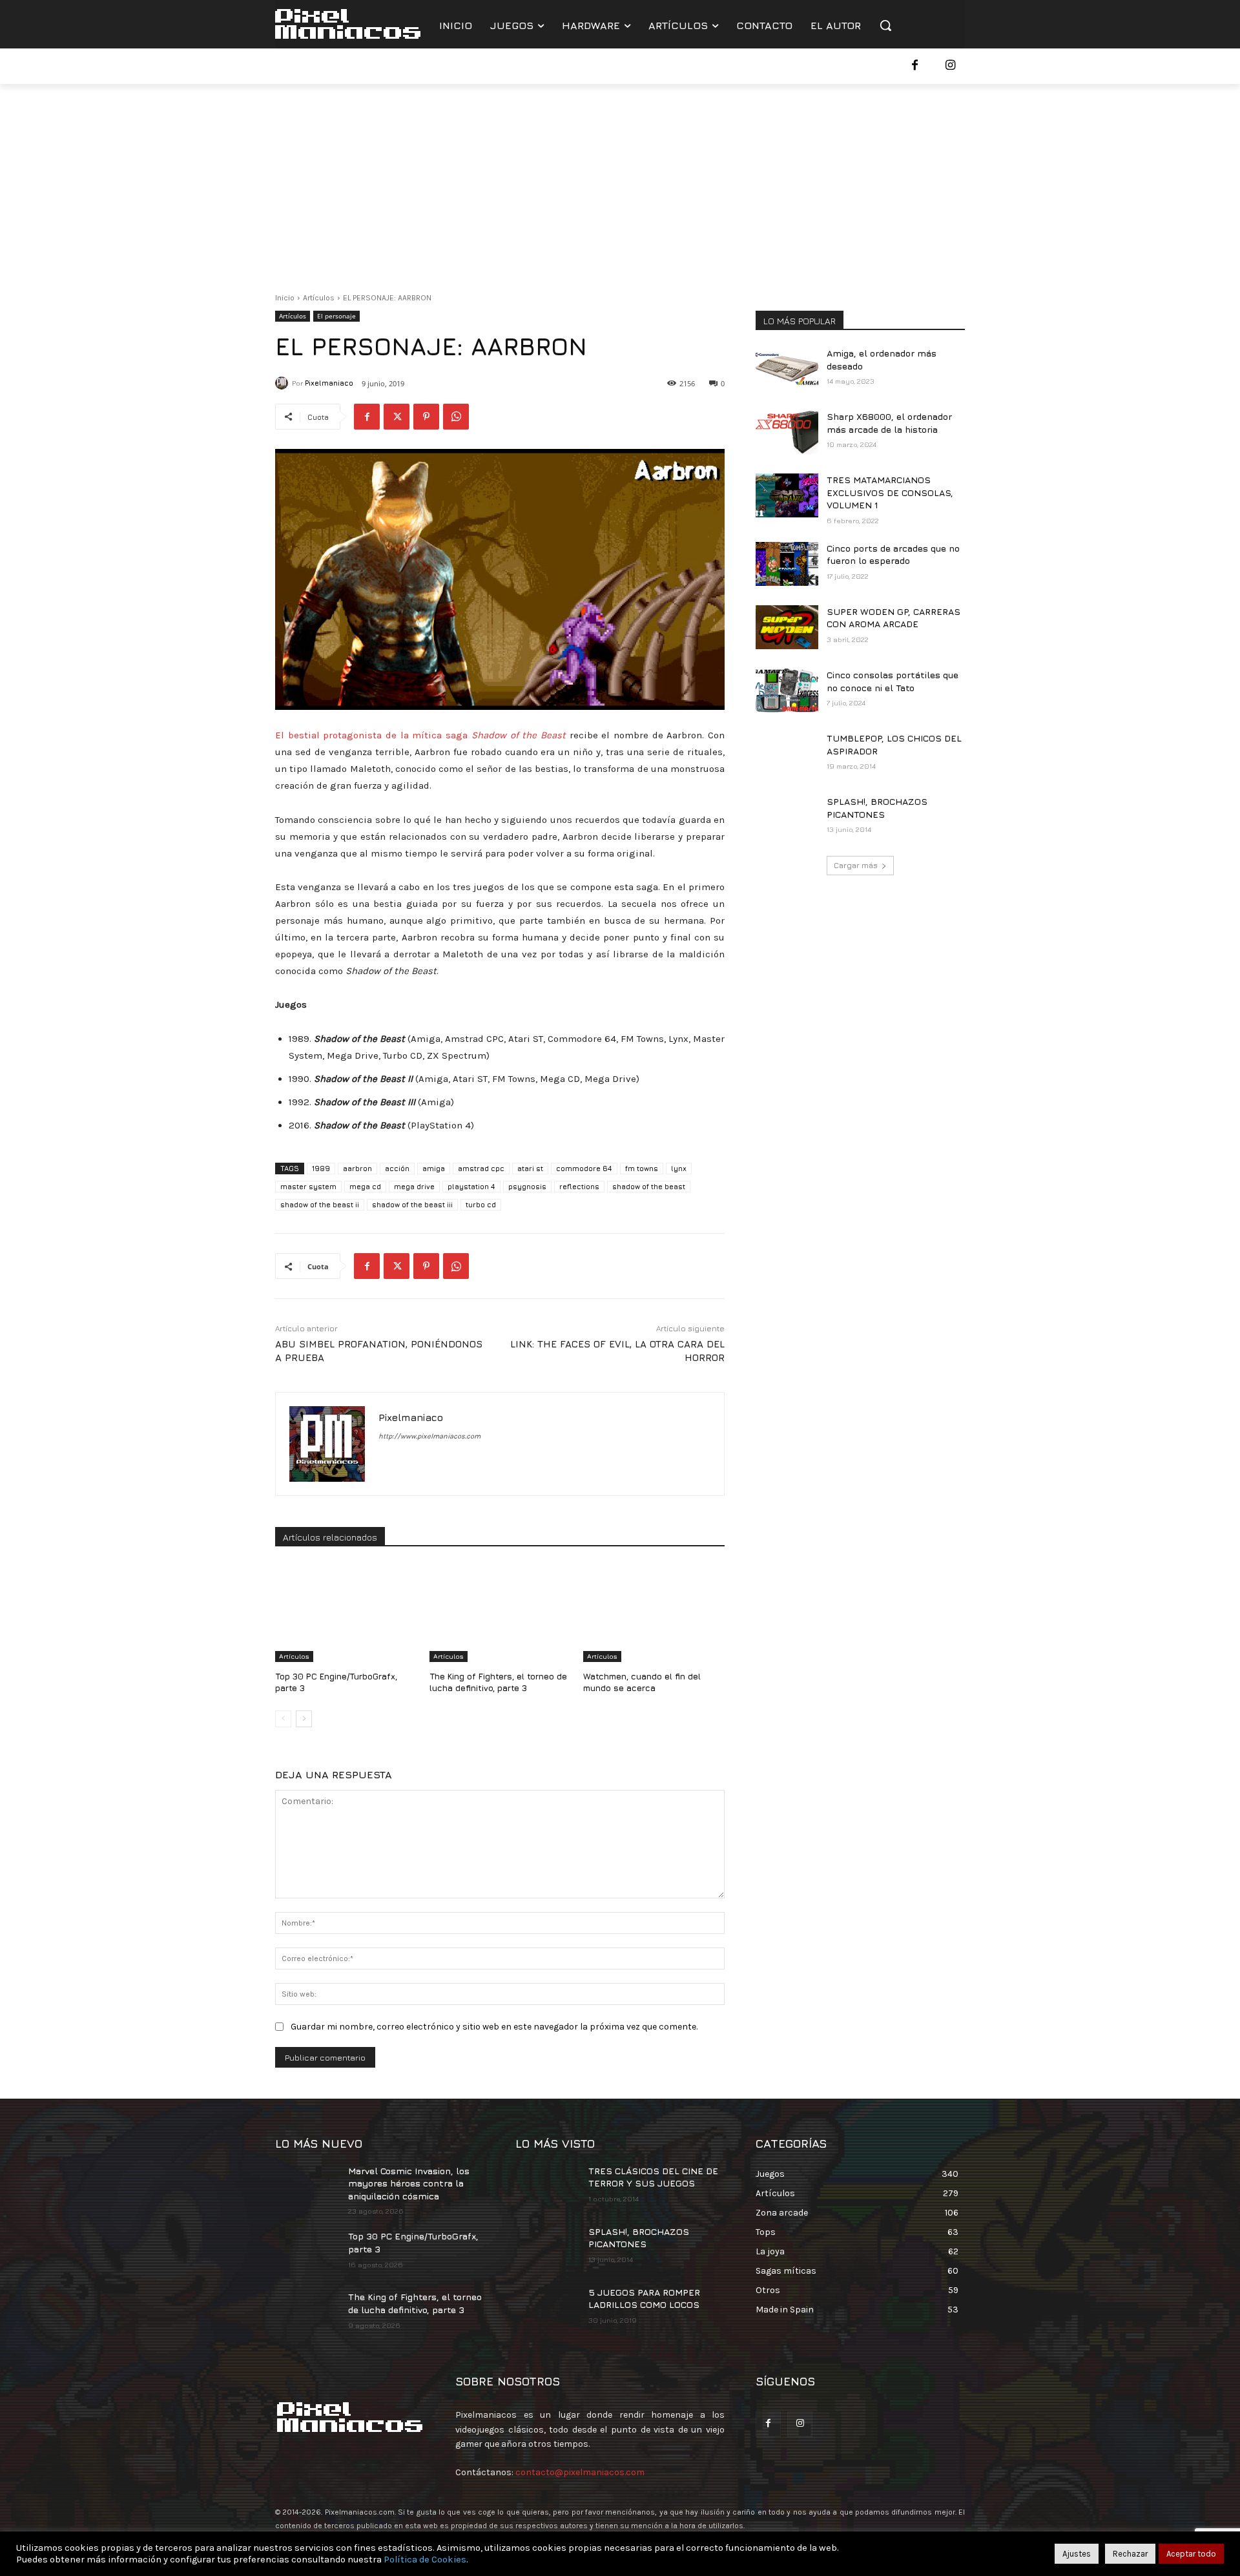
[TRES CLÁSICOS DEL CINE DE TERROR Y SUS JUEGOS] (547, 2186)
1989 (321, 1168)
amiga (434, 1168)
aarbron (357, 1168)
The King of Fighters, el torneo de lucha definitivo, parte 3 (498, 1682)
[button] (885, 25)
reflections (579, 1186)
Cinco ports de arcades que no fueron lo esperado (893, 555)
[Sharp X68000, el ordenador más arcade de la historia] (787, 432)
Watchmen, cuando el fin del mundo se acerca (642, 1682)
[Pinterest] (426, 417)
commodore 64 (584, 1168)
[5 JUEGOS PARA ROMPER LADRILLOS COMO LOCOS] (547, 2308)
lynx (679, 1168)
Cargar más (856, 865)
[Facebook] (915, 66)
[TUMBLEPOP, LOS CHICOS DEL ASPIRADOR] (787, 754)
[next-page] (304, 1719)
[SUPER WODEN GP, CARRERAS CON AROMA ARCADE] (787, 627)
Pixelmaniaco (329, 383)
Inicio (285, 298)
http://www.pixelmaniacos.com (429, 1436)
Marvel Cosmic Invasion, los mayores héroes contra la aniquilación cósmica (409, 2183)
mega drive (414, 1186)
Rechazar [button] (1130, 2554)
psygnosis (527, 1186)
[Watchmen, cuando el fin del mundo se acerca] (654, 1613)
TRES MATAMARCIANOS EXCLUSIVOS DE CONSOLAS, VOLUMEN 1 (890, 492)
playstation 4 (471, 1186)
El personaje (336, 316)
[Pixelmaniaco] (284, 383)
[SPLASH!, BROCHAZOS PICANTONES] (787, 817)
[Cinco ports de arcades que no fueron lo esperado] (787, 564)
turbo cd (481, 1204)
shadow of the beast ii (320, 1204)
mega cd (365, 1186)
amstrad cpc (481, 1168)
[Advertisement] (620, 181)
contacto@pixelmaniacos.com (580, 2472)
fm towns (642, 1168)
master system (308, 1186)
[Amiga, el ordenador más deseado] (787, 369)
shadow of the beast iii (412, 1204)
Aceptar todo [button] (1191, 2554)
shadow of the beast (649, 1186)
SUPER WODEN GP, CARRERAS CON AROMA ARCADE (894, 618)
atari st (530, 1168)
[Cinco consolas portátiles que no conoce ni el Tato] (787, 691)
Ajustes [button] (1077, 2554)
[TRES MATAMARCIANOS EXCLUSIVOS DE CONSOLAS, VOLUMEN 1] (787, 495)
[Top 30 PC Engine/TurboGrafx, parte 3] (346, 1613)
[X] (397, 417)
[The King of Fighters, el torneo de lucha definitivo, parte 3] (500, 1613)
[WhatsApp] (456, 417)
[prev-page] (283, 1719)
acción (397, 1168)
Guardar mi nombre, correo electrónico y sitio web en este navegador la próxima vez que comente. (494, 2027)
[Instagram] (950, 66)
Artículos (319, 298)
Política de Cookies (425, 2560)
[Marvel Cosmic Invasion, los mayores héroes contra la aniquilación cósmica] (306, 2186)
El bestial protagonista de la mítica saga (420, 735)
